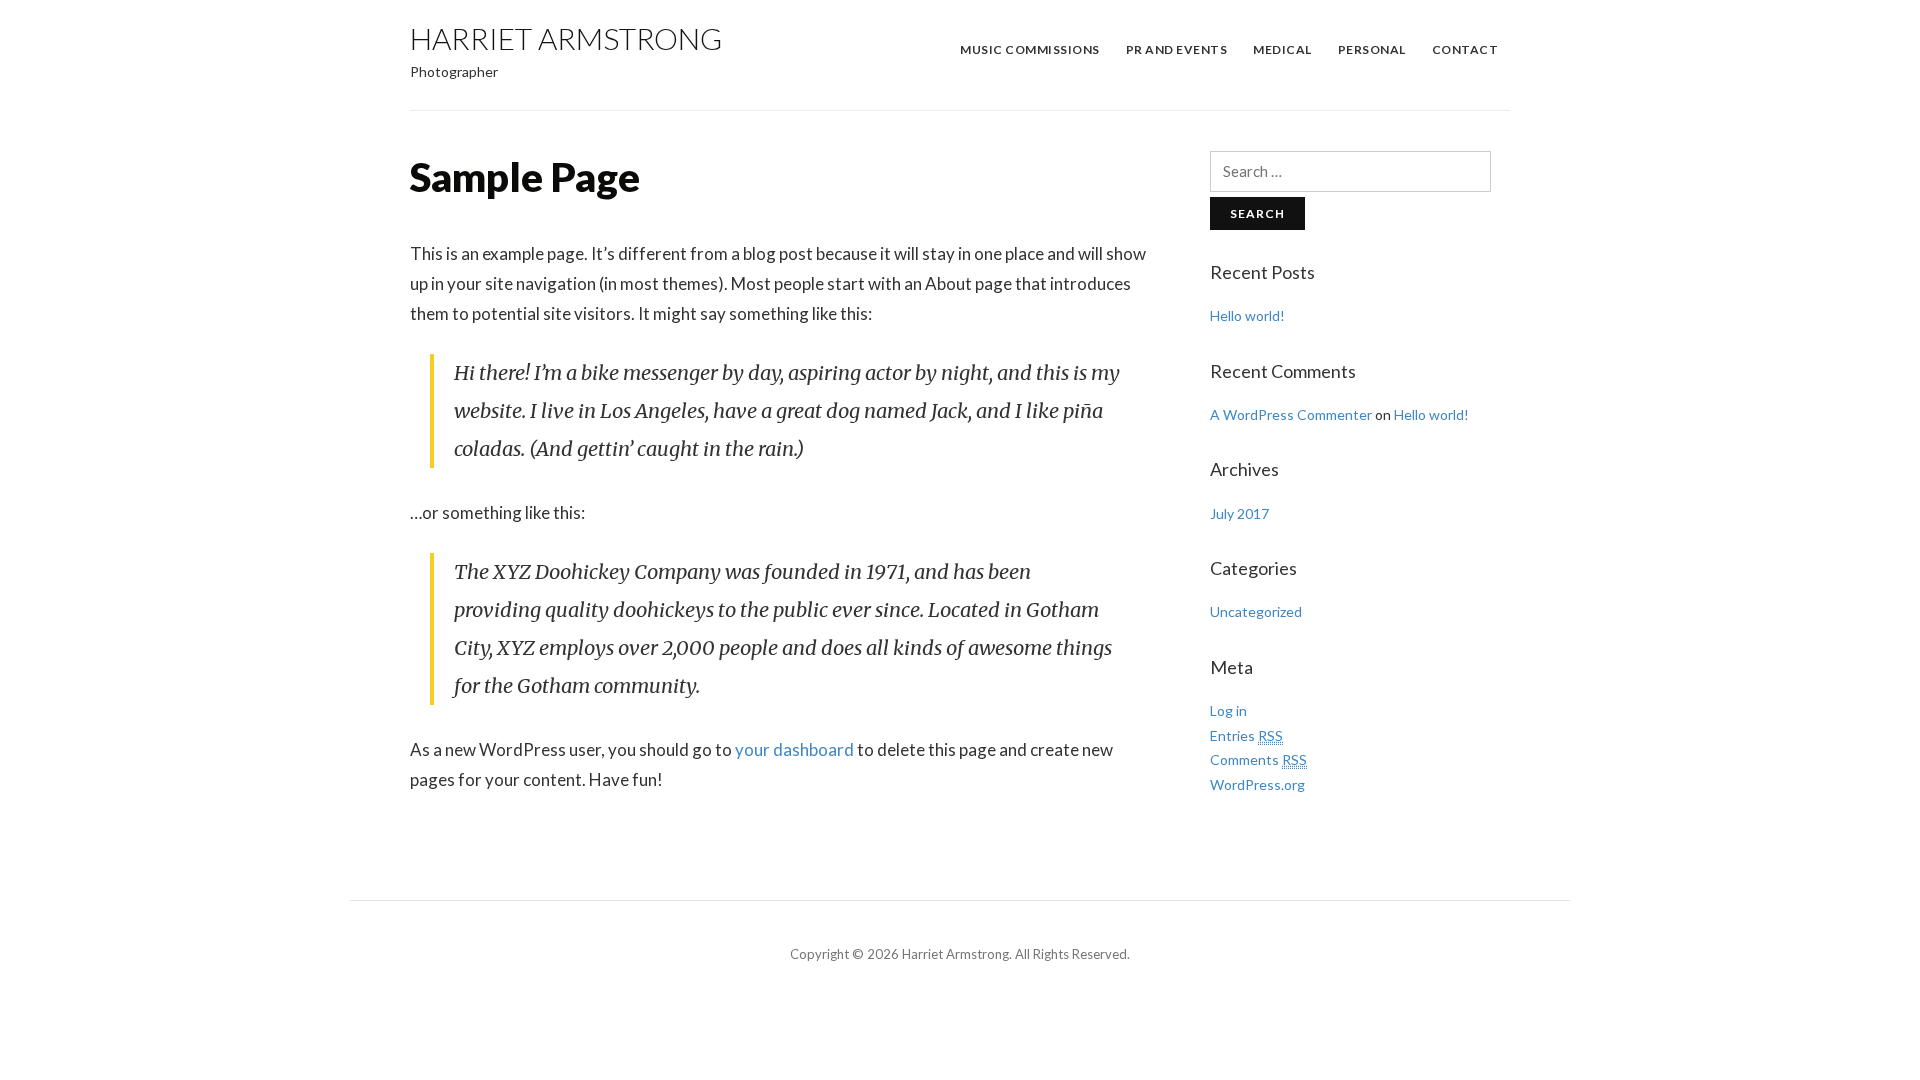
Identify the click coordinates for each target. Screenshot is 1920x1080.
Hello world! (1247, 315)
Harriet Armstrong (566, 38)
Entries (1246, 735)
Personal (1372, 49)
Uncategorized (1256, 611)
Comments (1258, 759)
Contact (1465, 49)
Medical (1282, 49)
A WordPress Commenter (1291, 414)
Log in (1228, 710)
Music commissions (1030, 49)
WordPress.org (1257, 784)
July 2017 (1239, 513)
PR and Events (1177, 49)
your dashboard (794, 749)
